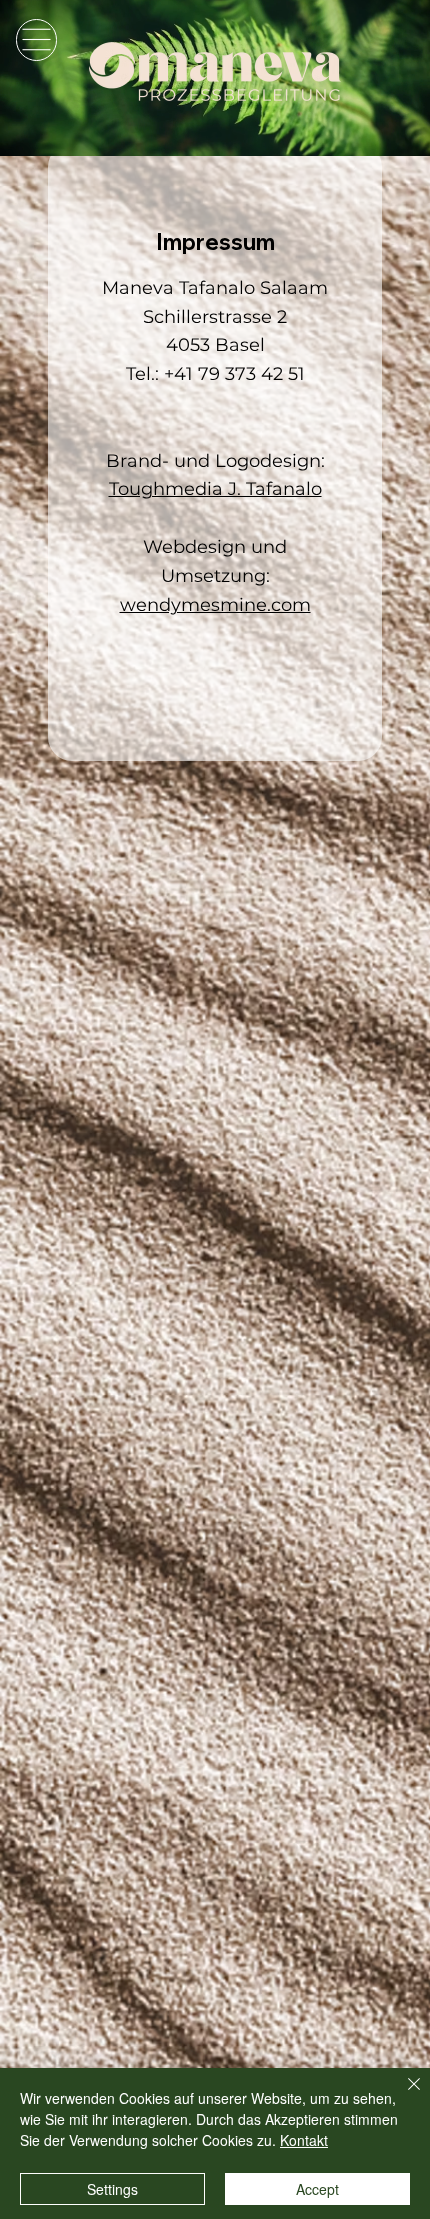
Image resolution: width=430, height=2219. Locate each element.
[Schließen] (402, 2096)
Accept (317, 2189)
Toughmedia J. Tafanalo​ (215, 489)
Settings (112, 2189)
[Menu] (36, 39)
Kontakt (304, 2140)
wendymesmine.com (215, 605)
